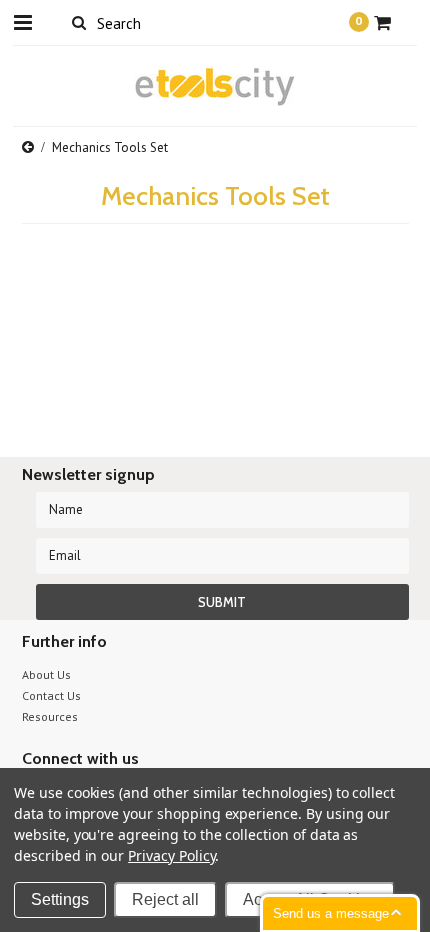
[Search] (79, 22)
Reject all (165, 899)
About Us (46, 674)
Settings (60, 899)
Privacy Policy (171, 855)
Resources (50, 716)
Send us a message (331, 913)
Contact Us (51, 695)
